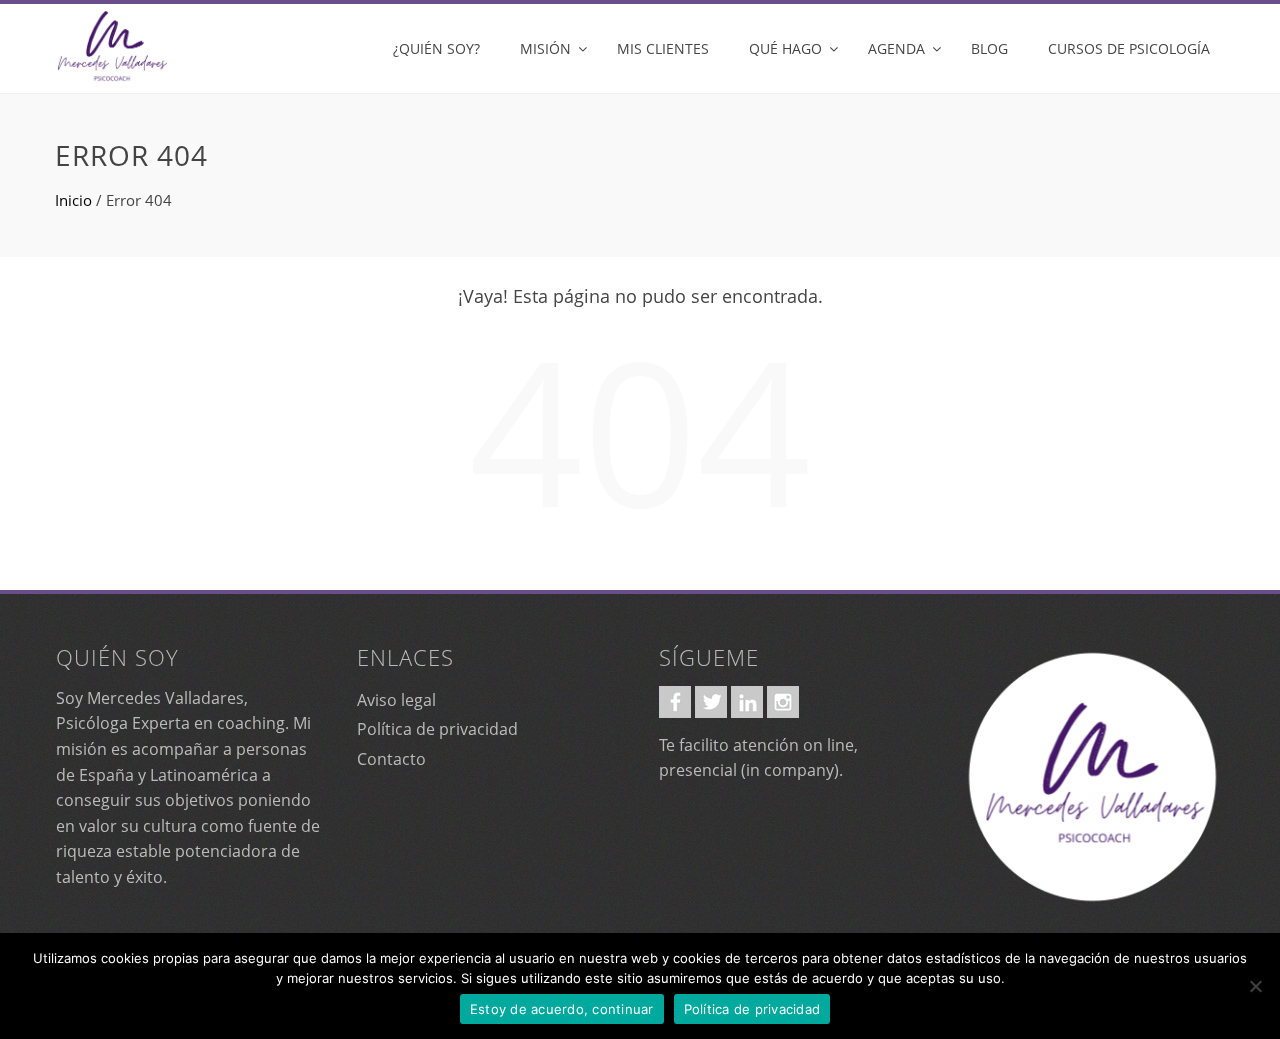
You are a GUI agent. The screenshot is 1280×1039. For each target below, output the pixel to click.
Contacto (391, 759)
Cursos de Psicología (1129, 48)
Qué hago (785, 48)
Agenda (896, 48)
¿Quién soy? (436, 48)
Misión (545, 48)
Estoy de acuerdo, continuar (562, 1009)
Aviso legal (396, 700)
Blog (989, 48)
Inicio (73, 200)
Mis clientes (663, 48)
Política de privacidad (437, 729)
